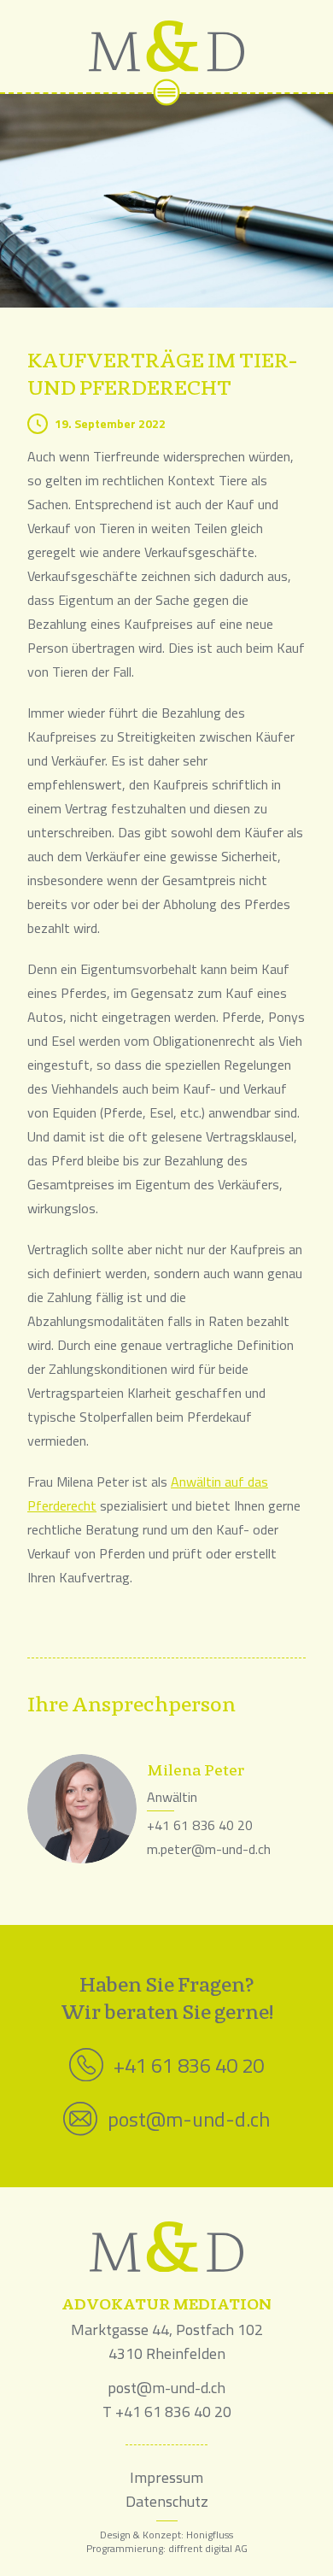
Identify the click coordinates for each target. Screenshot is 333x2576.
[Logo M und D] (166, 46)
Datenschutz (167, 2501)
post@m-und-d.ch (189, 2119)
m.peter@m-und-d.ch (209, 1849)
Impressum (166, 2477)
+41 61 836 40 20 (200, 1825)
